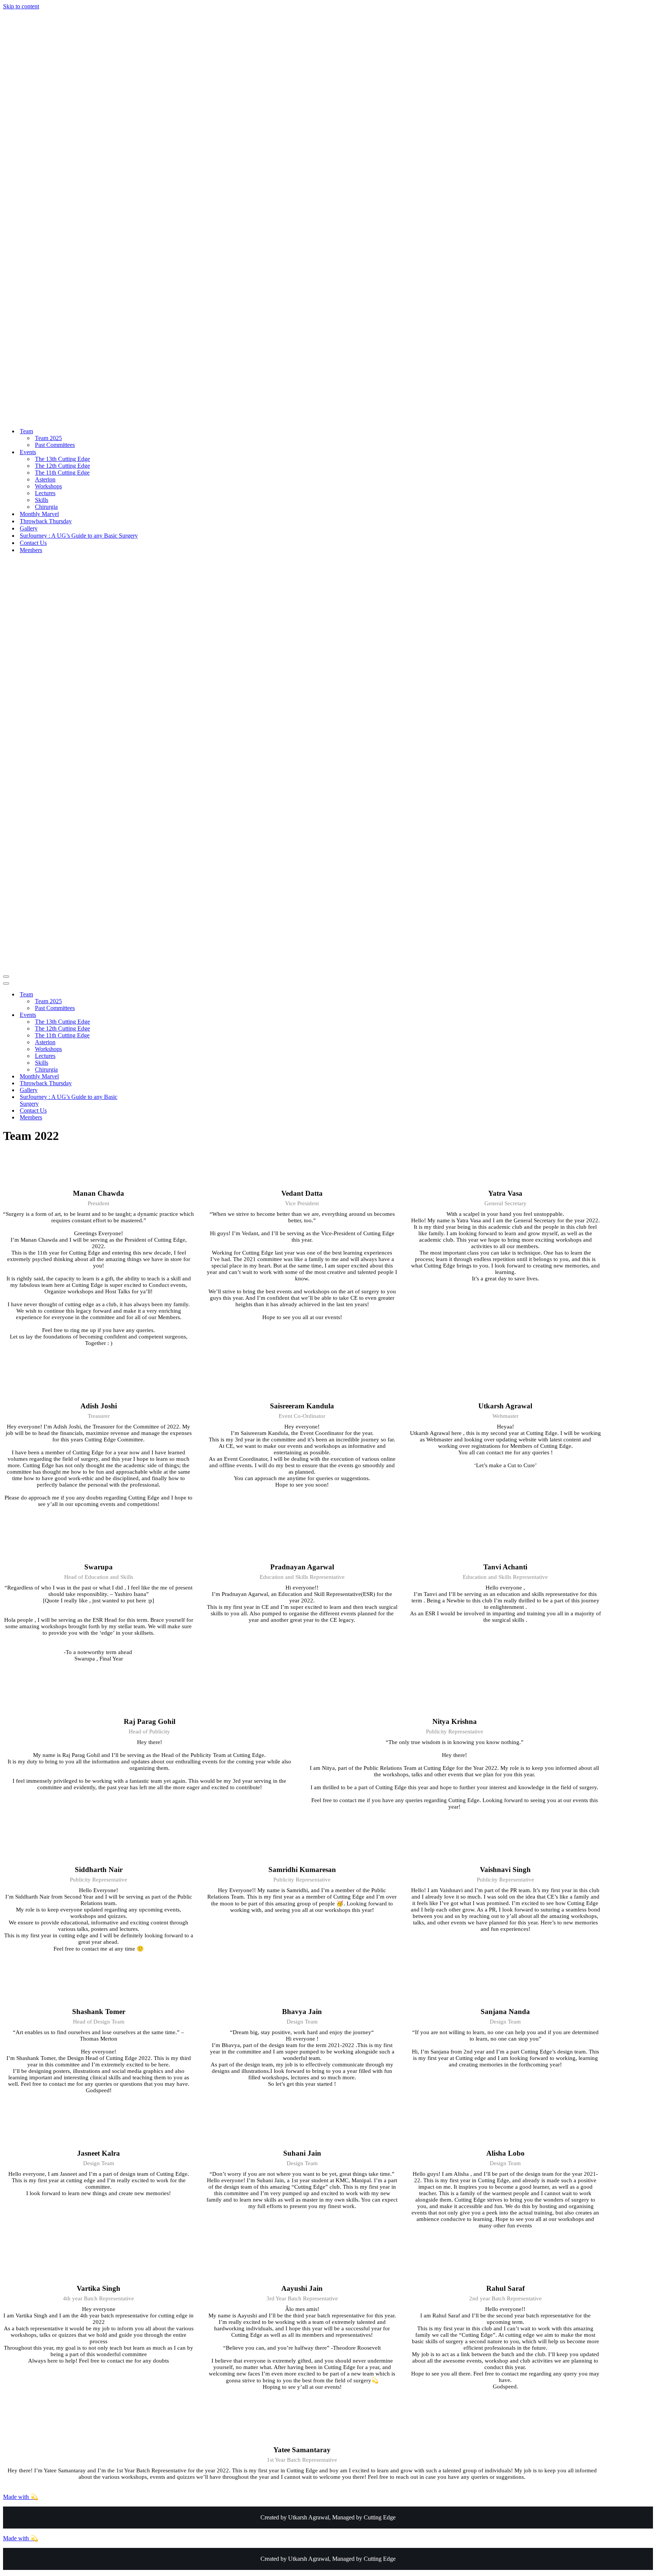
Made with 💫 (20, 2497)
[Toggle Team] (136, 995)
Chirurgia (46, 507)
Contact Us (33, 543)
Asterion (45, 479)
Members (31, 550)
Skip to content (21, 6)
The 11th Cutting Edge (62, 473)
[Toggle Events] (136, 1015)
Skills (42, 500)
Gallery (29, 528)
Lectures (45, 493)
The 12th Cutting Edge (62, 466)
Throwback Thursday (46, 521)
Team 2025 (48, 438)
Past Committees (55, 445)
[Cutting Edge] (208, 418)
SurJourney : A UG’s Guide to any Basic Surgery (79, 536)
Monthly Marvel (39, 514)
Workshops (48, 486)
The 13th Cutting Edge (62, 459)
